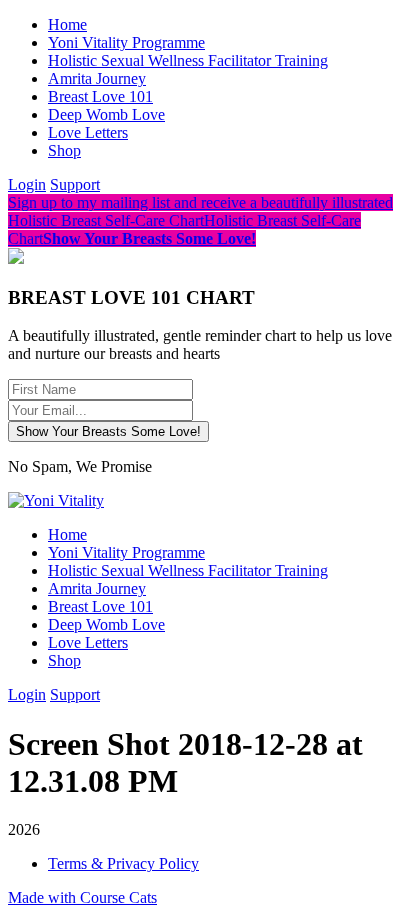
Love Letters (88, 132)
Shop (64, 150)
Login (27, 184)
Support (75, 184)
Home (67, 24)
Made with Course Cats (82, 897)
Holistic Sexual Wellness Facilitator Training (188, 60)
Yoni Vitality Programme (126, 42)
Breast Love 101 (100, 96)
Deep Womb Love (106, 114)
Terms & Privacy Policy (123, 863)
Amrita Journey (97, 78)
